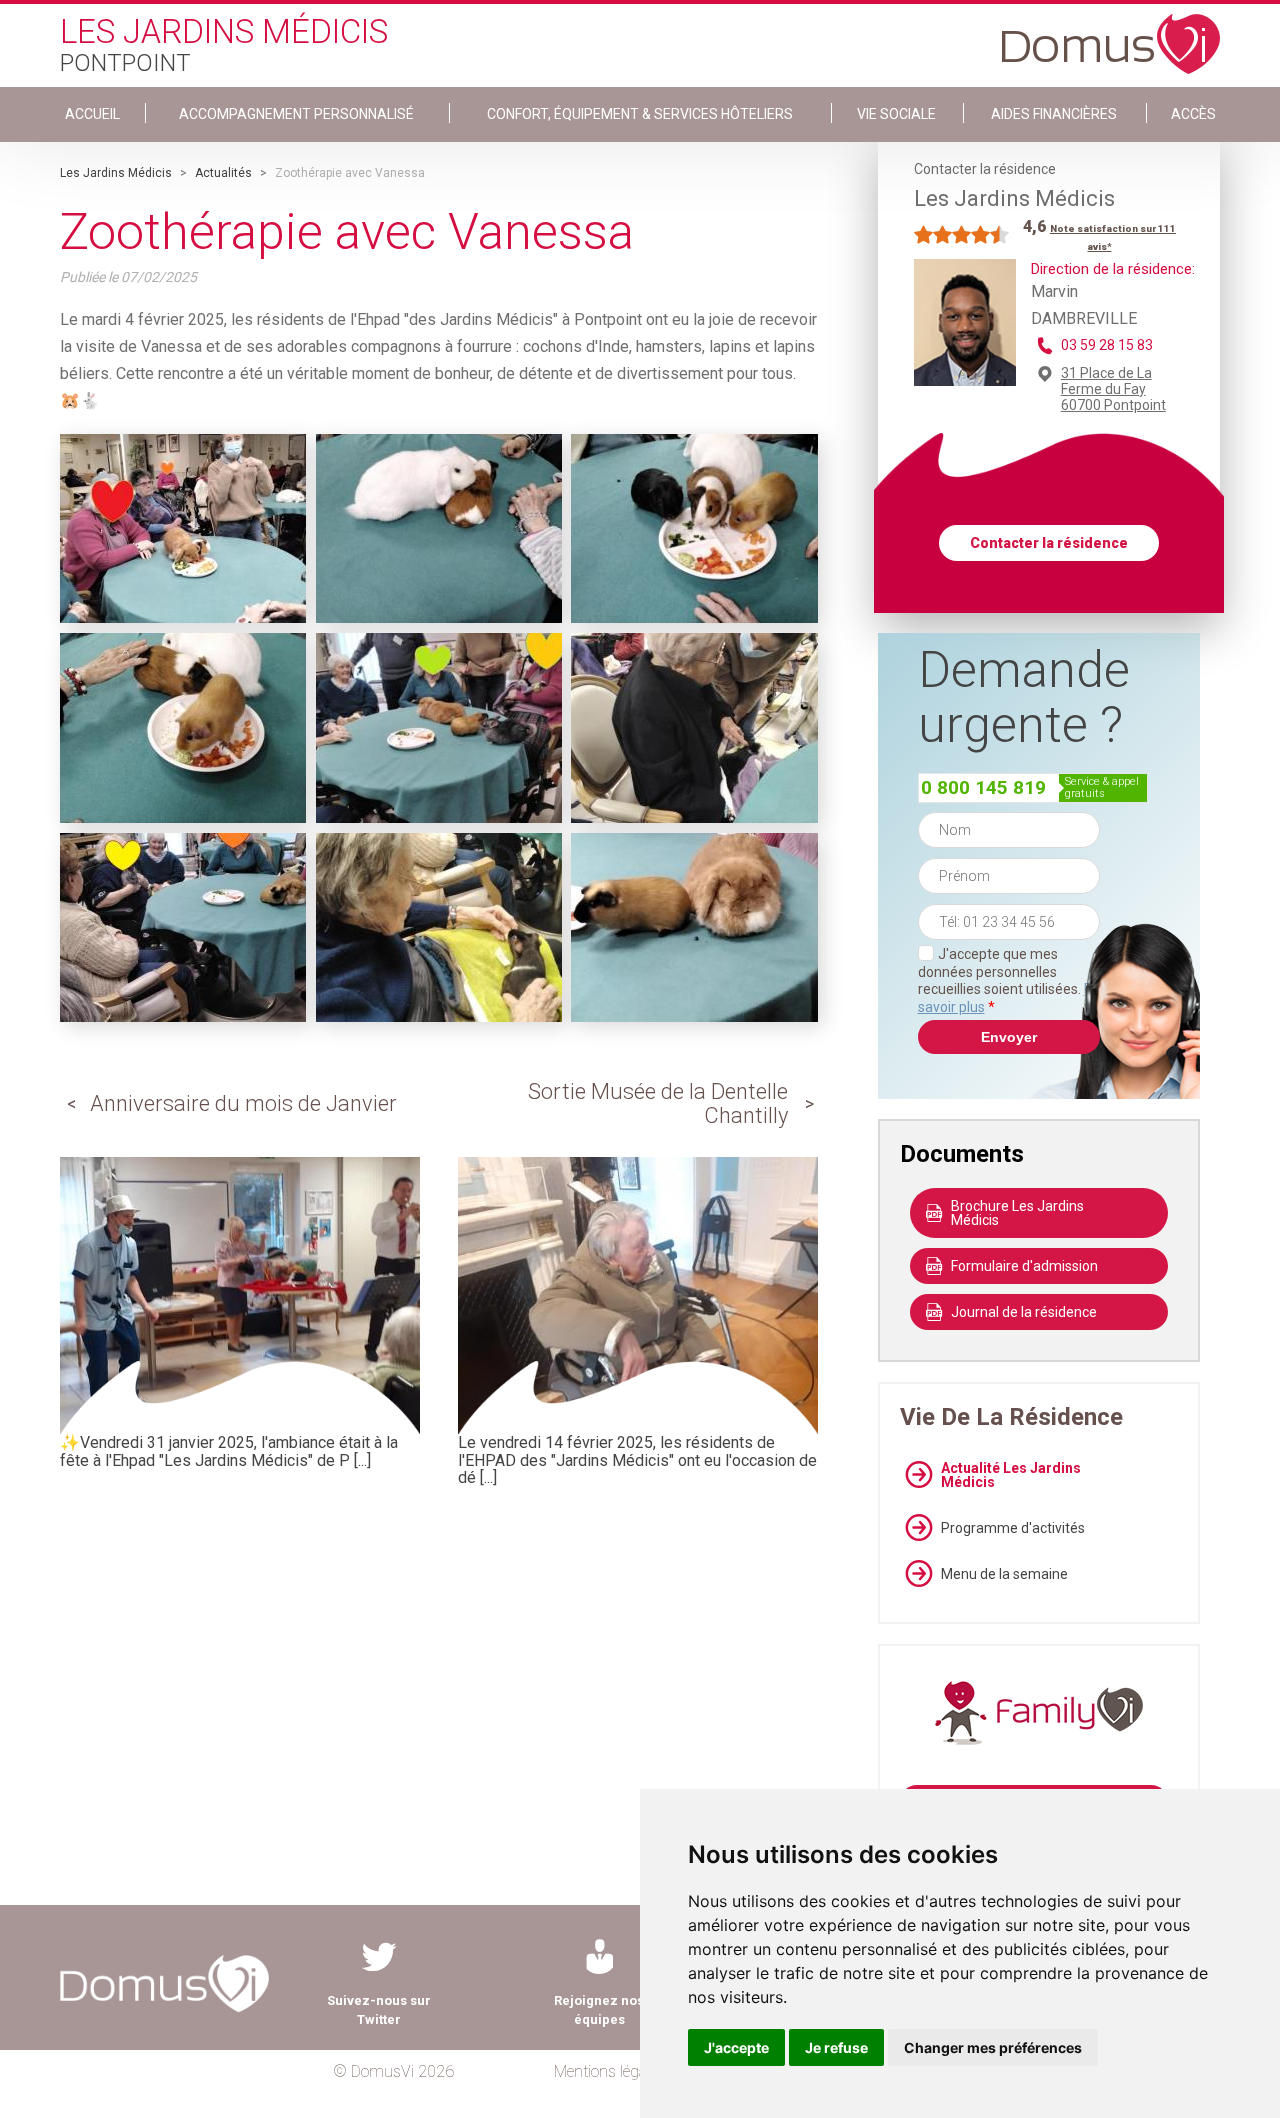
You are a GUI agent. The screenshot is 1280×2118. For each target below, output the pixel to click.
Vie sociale (896, 114)
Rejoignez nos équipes (599, 2010)
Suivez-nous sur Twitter (379, 2010)
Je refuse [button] (836, 2047)
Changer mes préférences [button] (993, 2047)
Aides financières (1054, 114)
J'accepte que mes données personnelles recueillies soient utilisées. (1009, 980)
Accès (1193, 114)
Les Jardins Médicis (116, 173)
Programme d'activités (1013, 1528)
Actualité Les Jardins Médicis (1011, 1475)
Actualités (223, 173)
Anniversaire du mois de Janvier (243, 1103)
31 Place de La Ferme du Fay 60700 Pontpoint (1113, 389)
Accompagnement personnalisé (296, 114)
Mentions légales (609, 2071)
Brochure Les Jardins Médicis (1017, 1213)
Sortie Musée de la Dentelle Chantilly (658, 1103)
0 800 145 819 (983, 787)
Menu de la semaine (1004, 1574)
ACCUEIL (92, 114)
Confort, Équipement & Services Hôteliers (640, 114)
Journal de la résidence (1024, 1312)
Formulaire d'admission (1024, 1266)
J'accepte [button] (736, 2047)
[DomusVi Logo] (1111, 34)
